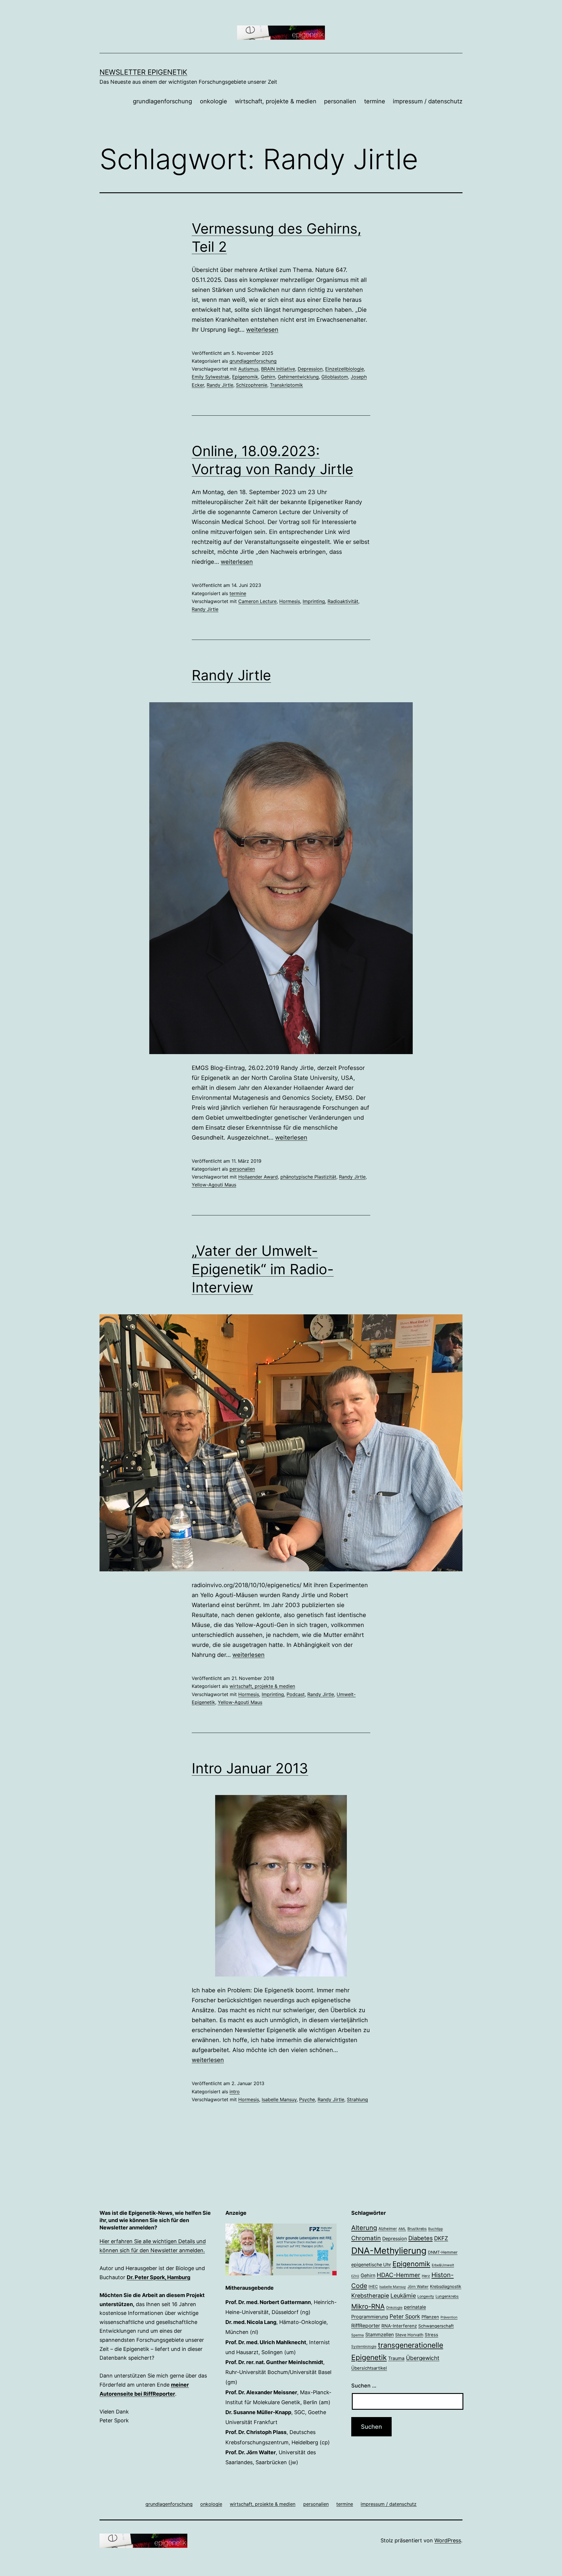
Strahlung (357, 2099)
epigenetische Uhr (371, 2265)
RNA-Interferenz (399, 2326)
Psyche (307, 2099)
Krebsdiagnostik (446, 2286)
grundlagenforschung (162, 101)
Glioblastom (335, 377)
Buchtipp (436, 2229)
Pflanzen (430, 2317)
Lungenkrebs (447, 2296)
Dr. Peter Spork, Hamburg (159, 2277)
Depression (310, 369)
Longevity (426, 2296)
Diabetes (420, 2238)
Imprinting (314, 601)
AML (402, 2229)
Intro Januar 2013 (250, 1768)
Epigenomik (245, 377)
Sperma (358, 2335)
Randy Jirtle (220, 385)
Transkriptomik (286, 385)
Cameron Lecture (257, 601)
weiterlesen (262, 330)
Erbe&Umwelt (443, 2265)
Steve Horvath (409, 2335)
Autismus (248, 369)
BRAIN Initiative (278, 369)
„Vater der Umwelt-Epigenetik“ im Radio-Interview (263, 1269)
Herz (426, 2276)
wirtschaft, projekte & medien (276, 101)
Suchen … (364, 2386)
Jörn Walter (418, 2286)
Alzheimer (388, 2229)
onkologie (214, 101)
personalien (340, 101)
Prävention (449, 2317)
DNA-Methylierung (389, 2251)
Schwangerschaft (436, 2326)
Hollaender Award (258, 1177)
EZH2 (355, 2276)
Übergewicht (423, 2358)
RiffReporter (366, 2326)
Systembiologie (364, 2347)
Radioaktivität (343, 601)
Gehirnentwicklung (298, 377)
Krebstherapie (370, 2296)
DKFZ (441, 2238)
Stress (431, 2335)
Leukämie (403, 2296)
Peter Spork (405, 2316)
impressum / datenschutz (428, 101)
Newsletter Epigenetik (143, 72)
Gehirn (268, 377)
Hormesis (290, 601)
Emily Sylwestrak (211, 377)
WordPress (448, 2540)
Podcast (296, 1694)
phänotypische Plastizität (308, 1177)
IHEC (373, 2286)
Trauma (396, 2358)
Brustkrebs (417, 2229)
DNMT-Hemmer (443, 2252)
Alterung (364, 2228)
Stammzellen (379, 2334)
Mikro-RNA (368, 2306)
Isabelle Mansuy (279, 2099)
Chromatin (366, 2238)
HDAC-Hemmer (399, 2275)
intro (235, 2092)
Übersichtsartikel (369, 2368)
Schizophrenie (252, 385)
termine (375, 101)
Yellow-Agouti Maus (214, 1185)
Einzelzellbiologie (345, 369)
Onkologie (394, 2308)
